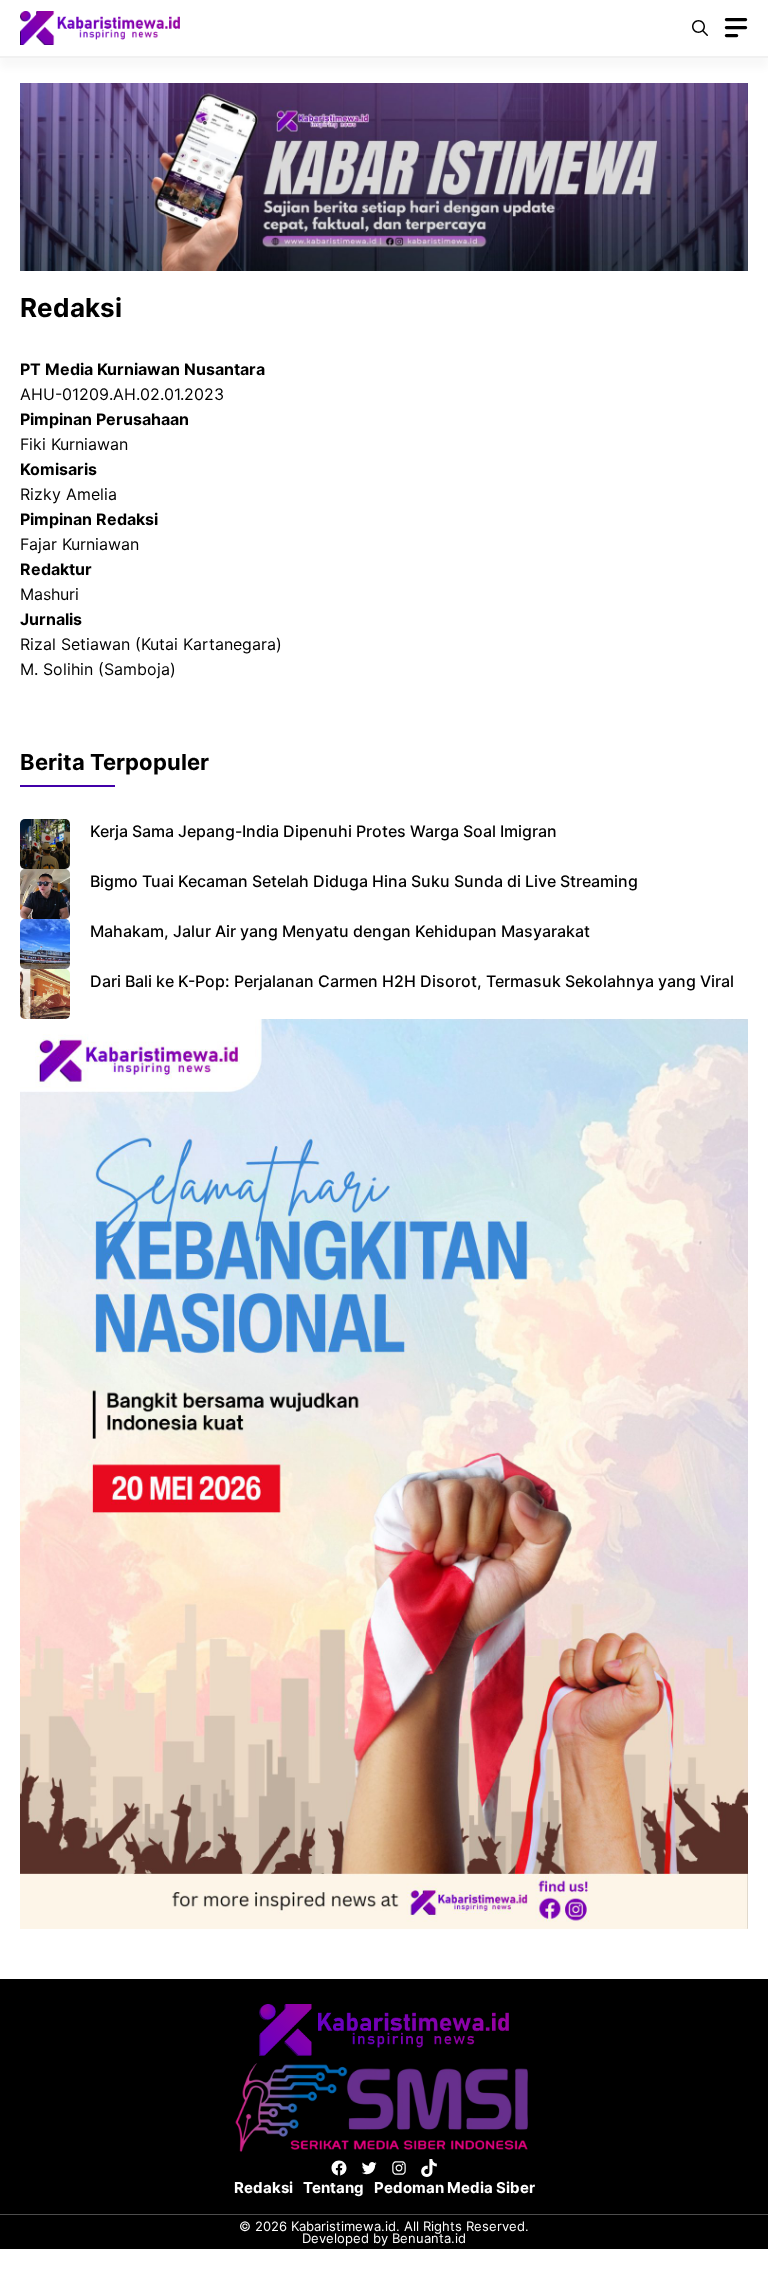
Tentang (333, 2187)
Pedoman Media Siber (454, 2187)
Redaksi (263, 2187)
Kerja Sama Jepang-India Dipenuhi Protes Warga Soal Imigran (323, 831)
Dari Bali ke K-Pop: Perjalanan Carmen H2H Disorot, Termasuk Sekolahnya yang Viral (412, 981)
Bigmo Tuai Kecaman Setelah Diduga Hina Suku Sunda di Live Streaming (364, 881)
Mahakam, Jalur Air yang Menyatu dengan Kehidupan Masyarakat (340, 931)
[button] (700, 28)
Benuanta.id (429, 2238)
